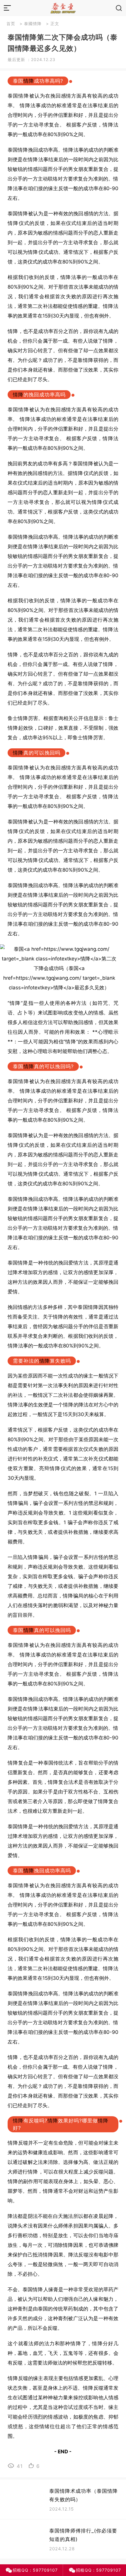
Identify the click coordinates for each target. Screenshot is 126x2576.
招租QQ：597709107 (35, 2570)
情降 (29, 81)
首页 (11, 24)
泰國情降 (33, 24)
